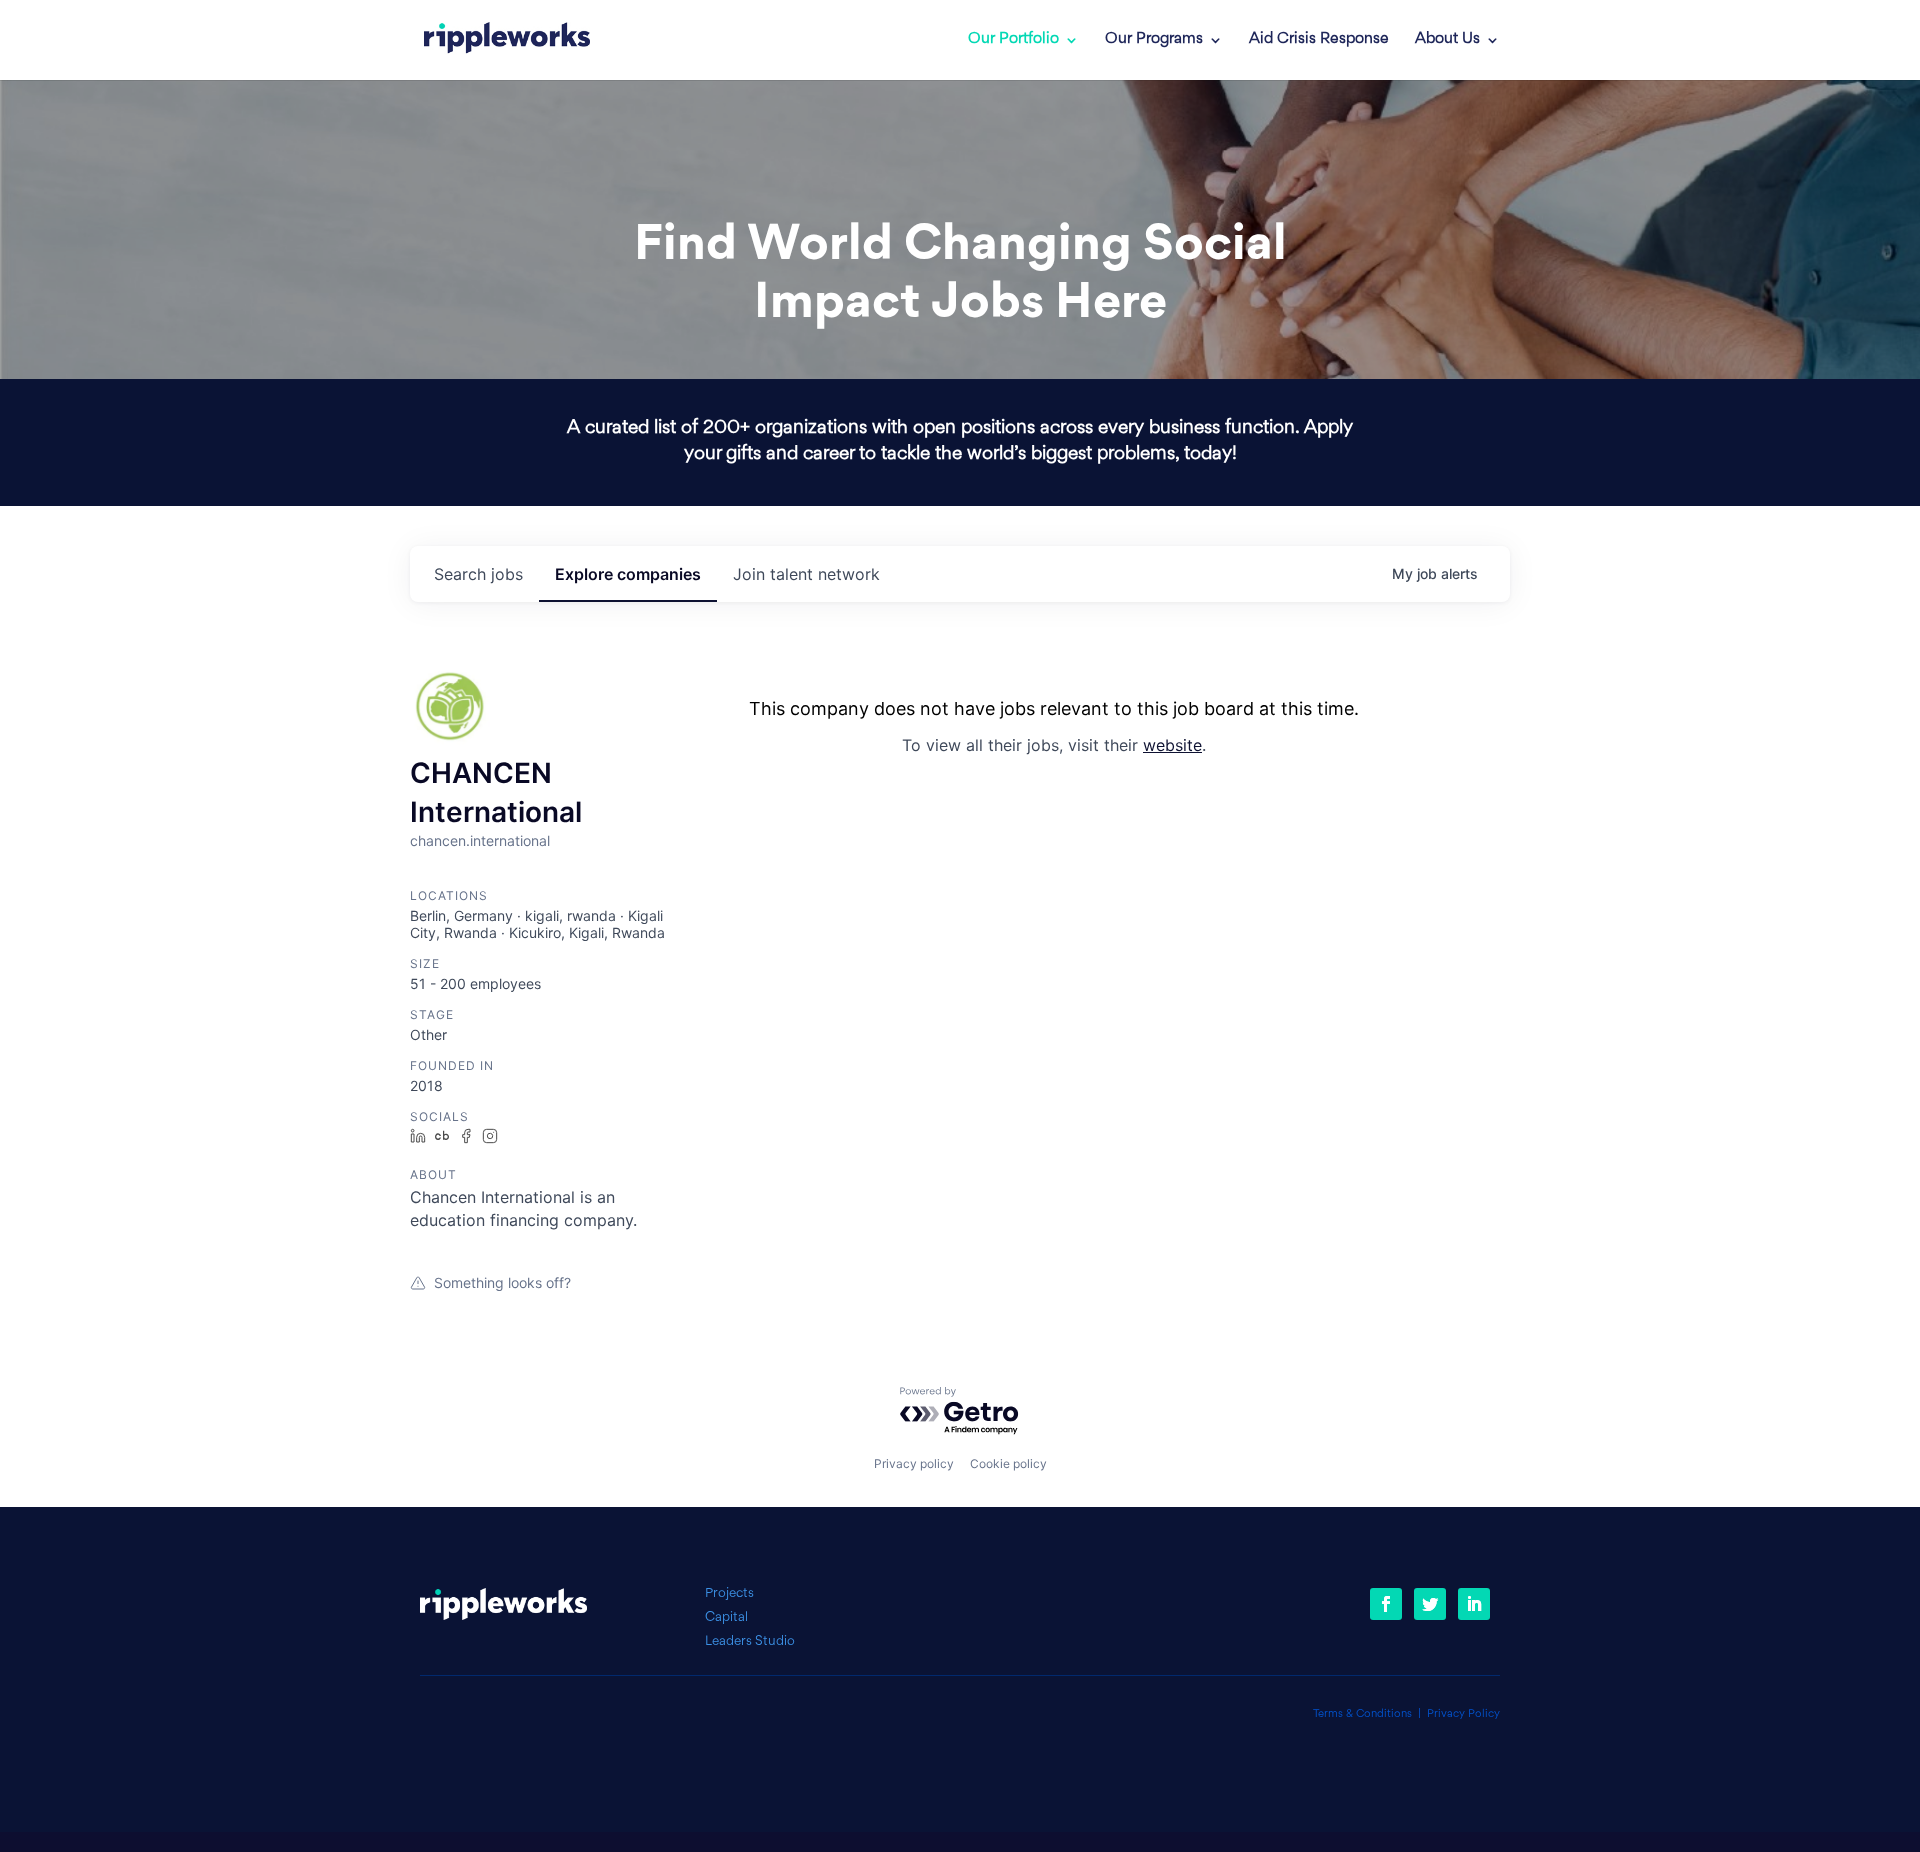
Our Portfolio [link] (1013, 40)
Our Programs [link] (1154, 40)
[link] (507, 40)
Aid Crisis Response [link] (1319, 40)
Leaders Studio (750, 1641)
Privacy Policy (1463, 1714)
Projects (729, 1593)
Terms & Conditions (1362, 1714)
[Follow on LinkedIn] (1474, 1604)
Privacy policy (914, 1463)
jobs (478, 574)
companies (628, 574)
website (1172, 745)
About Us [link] (1447, 40)
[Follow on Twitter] (1430, 1604)
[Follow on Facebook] (1386, 1604)
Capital (726, 1617)
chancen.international (480, 840)
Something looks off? (502, 1282)
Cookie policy (1008, 1463)
